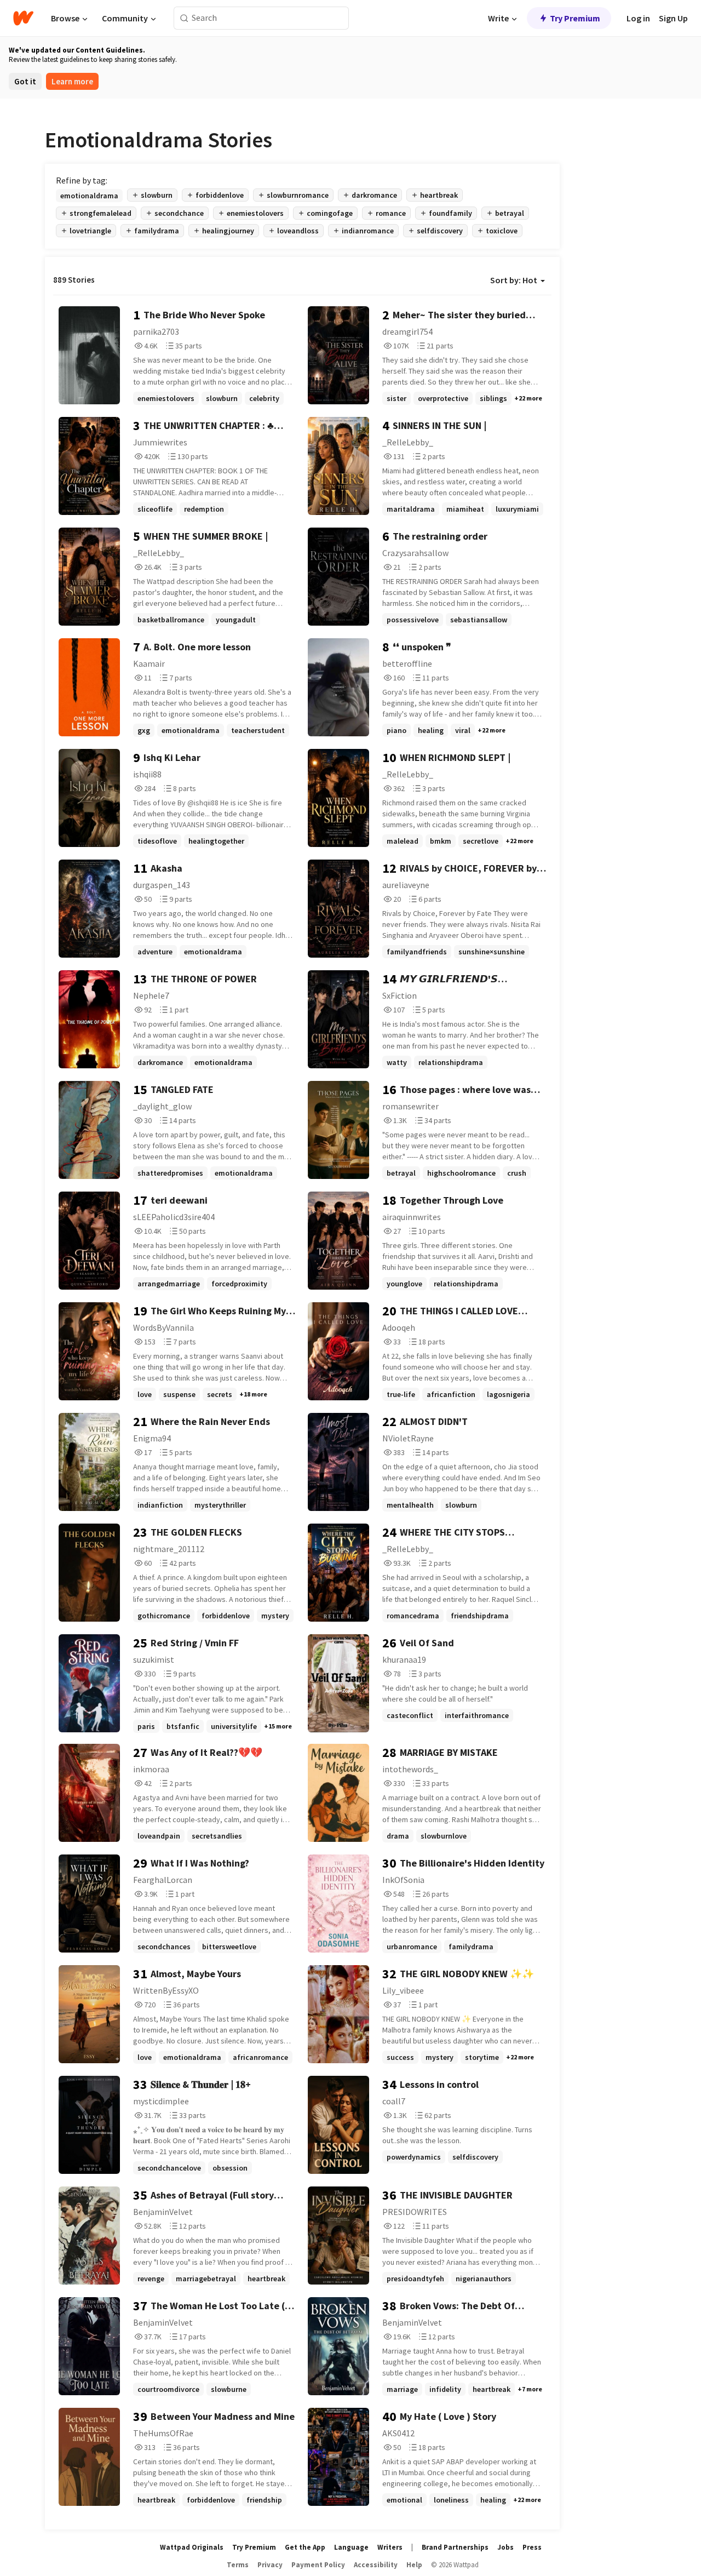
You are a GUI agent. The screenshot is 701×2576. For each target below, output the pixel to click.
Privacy (270, 2565)
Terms (238, 2565)
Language (351, 2547)
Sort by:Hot (514, 280)
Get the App (305, 2547)
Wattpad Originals (192, 2547)
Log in (638, 18)
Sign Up (673, 18)
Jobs (505, 2547)
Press (532, 2547)
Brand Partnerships (455, 2547)
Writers (390, 2547)
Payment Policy (318, 2565)
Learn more (72, 81)
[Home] (23, 18)
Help (414, 2565)
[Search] (184, 18)
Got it (25, 81)
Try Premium (575, 18)
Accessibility (376, 2565)
